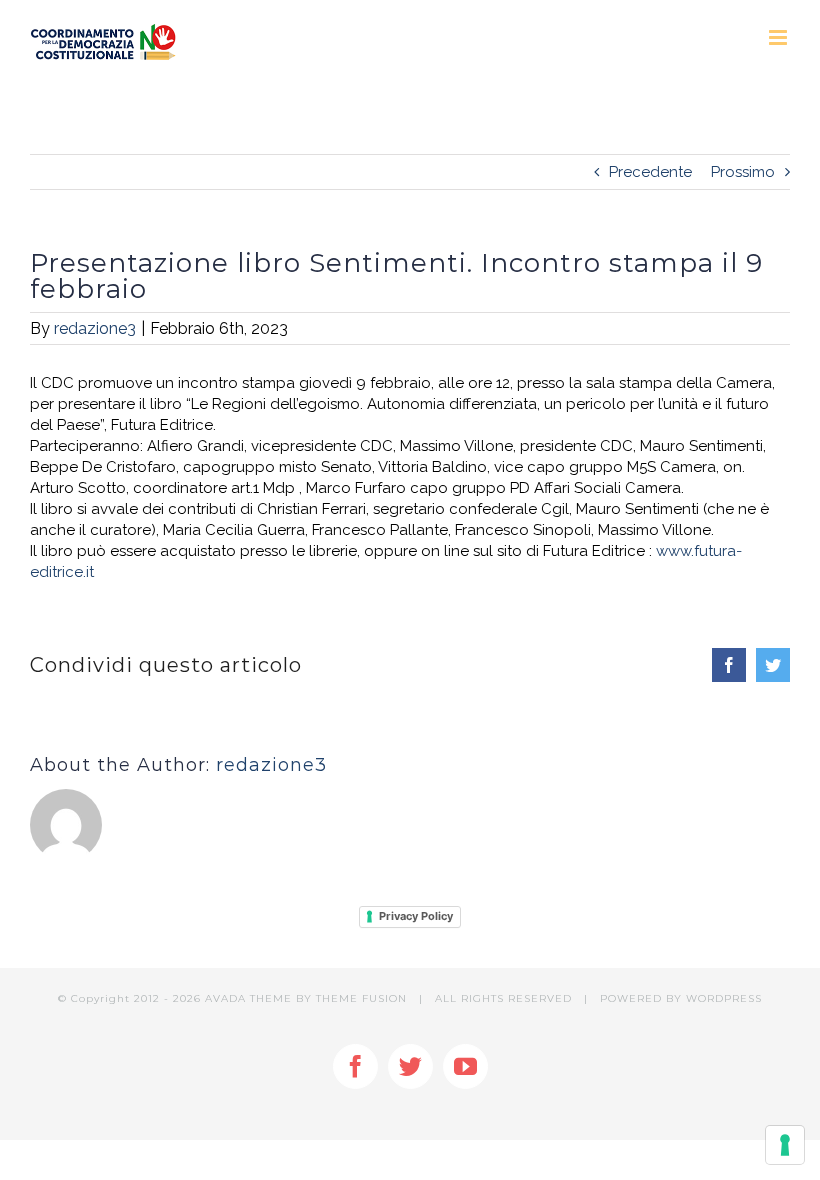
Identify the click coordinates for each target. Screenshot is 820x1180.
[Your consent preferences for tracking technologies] (785, 1145)
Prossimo (743, 172)
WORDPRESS (724, 998)
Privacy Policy (416, 916)
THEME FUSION (361, 998)
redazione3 (95, 328)
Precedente (650, 172)
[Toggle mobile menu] (779, 37)
